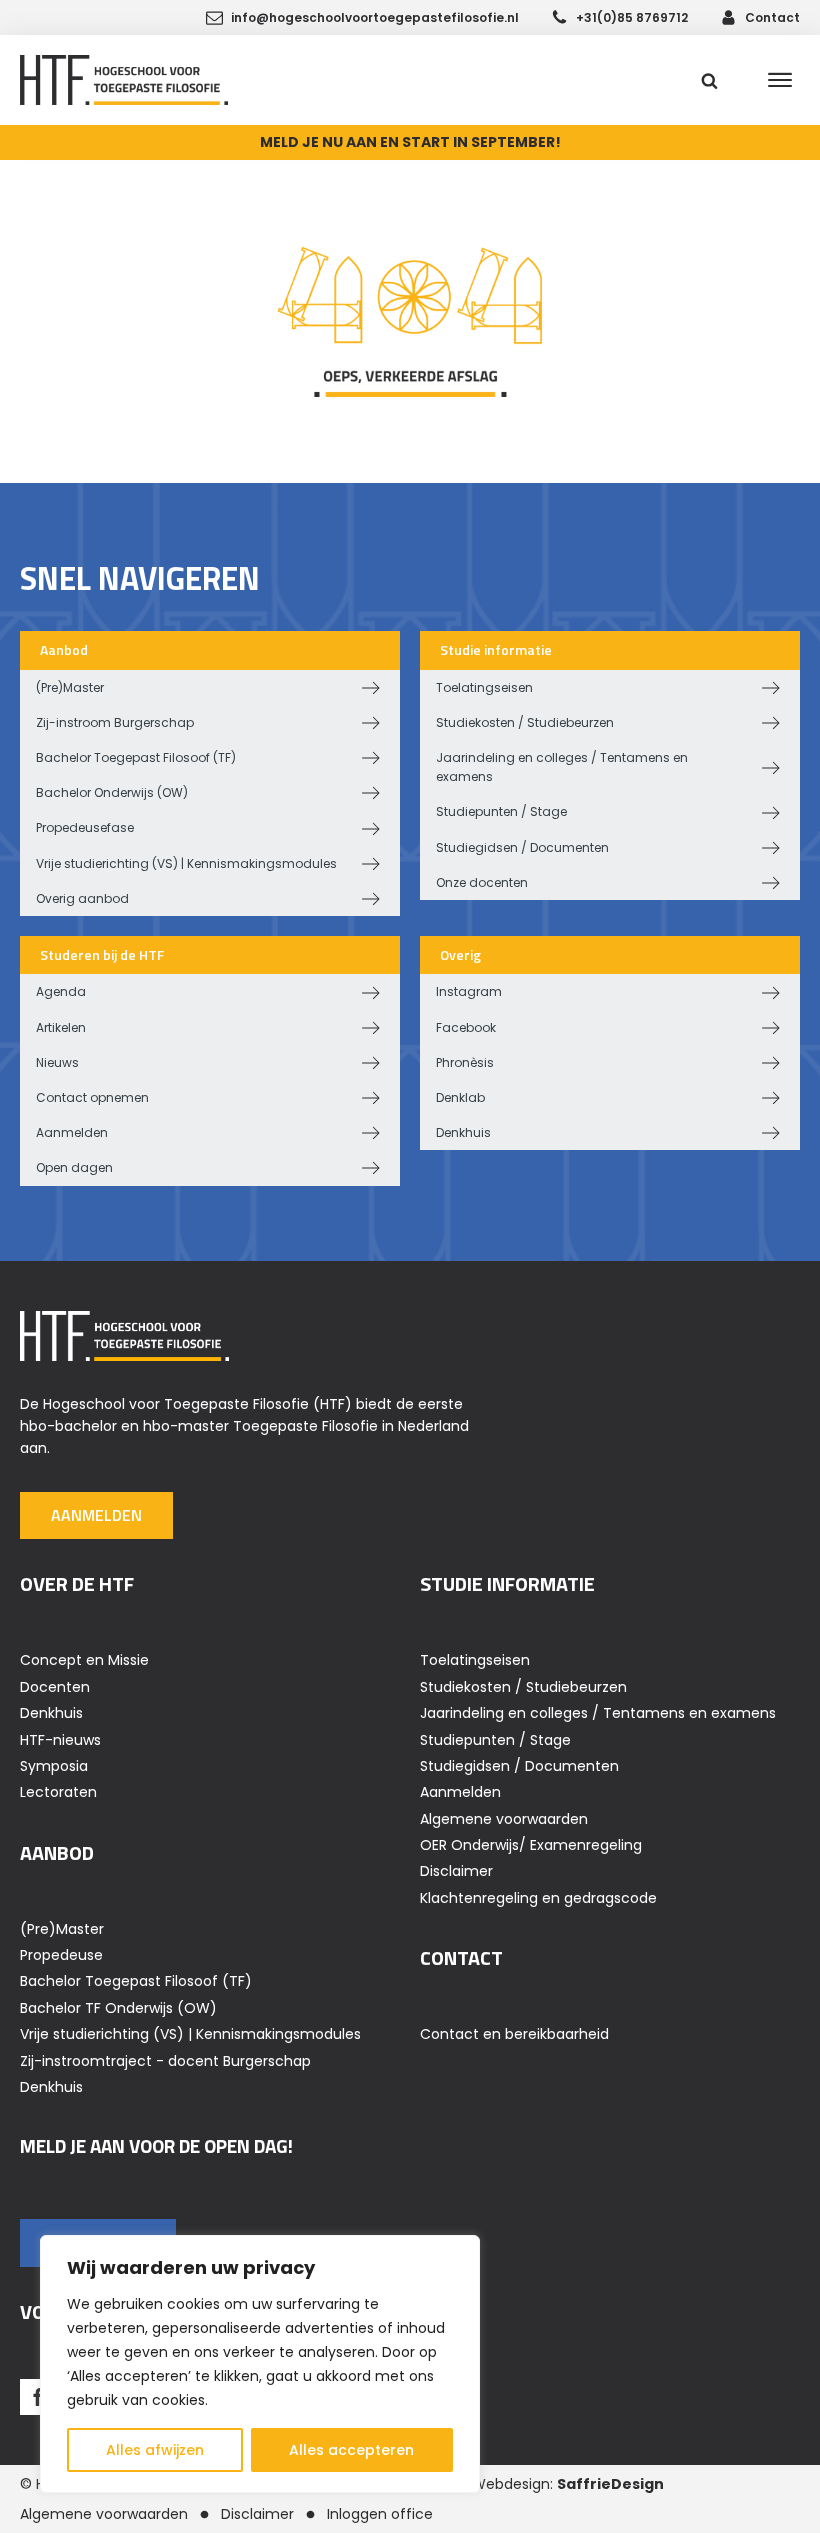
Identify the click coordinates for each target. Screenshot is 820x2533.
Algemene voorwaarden (504, 1819)
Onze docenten (482, 882)
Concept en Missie (84, 1660)
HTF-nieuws (60, 1740)
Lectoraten (58, 1792)
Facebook (466, 1027)
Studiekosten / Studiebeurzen (525, 722)
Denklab (460, 1097)
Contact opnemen (92, 1097)
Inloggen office (380, 2514)
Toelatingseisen (484, 687)
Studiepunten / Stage (501, 811)
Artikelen (61, 1027)
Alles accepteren (351, 2450)
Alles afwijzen (155, 2450)
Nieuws (57, 1062)
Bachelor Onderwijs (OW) (112, 792)
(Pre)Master (70, 687)
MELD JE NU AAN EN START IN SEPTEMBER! (410, 142)
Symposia (54, 1766)
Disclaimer (456, 1871)
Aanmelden (72, 1132)
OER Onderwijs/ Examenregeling (531, 1845)
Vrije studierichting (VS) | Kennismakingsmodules (186, 863)
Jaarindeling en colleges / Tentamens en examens (562, 767)
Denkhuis (463, 1132)
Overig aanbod (82, 898)
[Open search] (709, 80)
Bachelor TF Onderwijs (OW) (118, 2008)
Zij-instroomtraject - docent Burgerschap (165, 2061)
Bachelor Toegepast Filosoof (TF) (136, 757)
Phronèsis (465, 1062)
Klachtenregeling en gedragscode (538, 1898)
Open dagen (74, 1167)
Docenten (55, 1687)
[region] (260, 2364)
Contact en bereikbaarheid (514, 2034)
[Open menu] (780, 80)
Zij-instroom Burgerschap (115, 722)
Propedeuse (61, 1955)
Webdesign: (568, 2484)
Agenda (61, 991)
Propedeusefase (85, 827)
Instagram (469, 991)
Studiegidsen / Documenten (522, 847)
